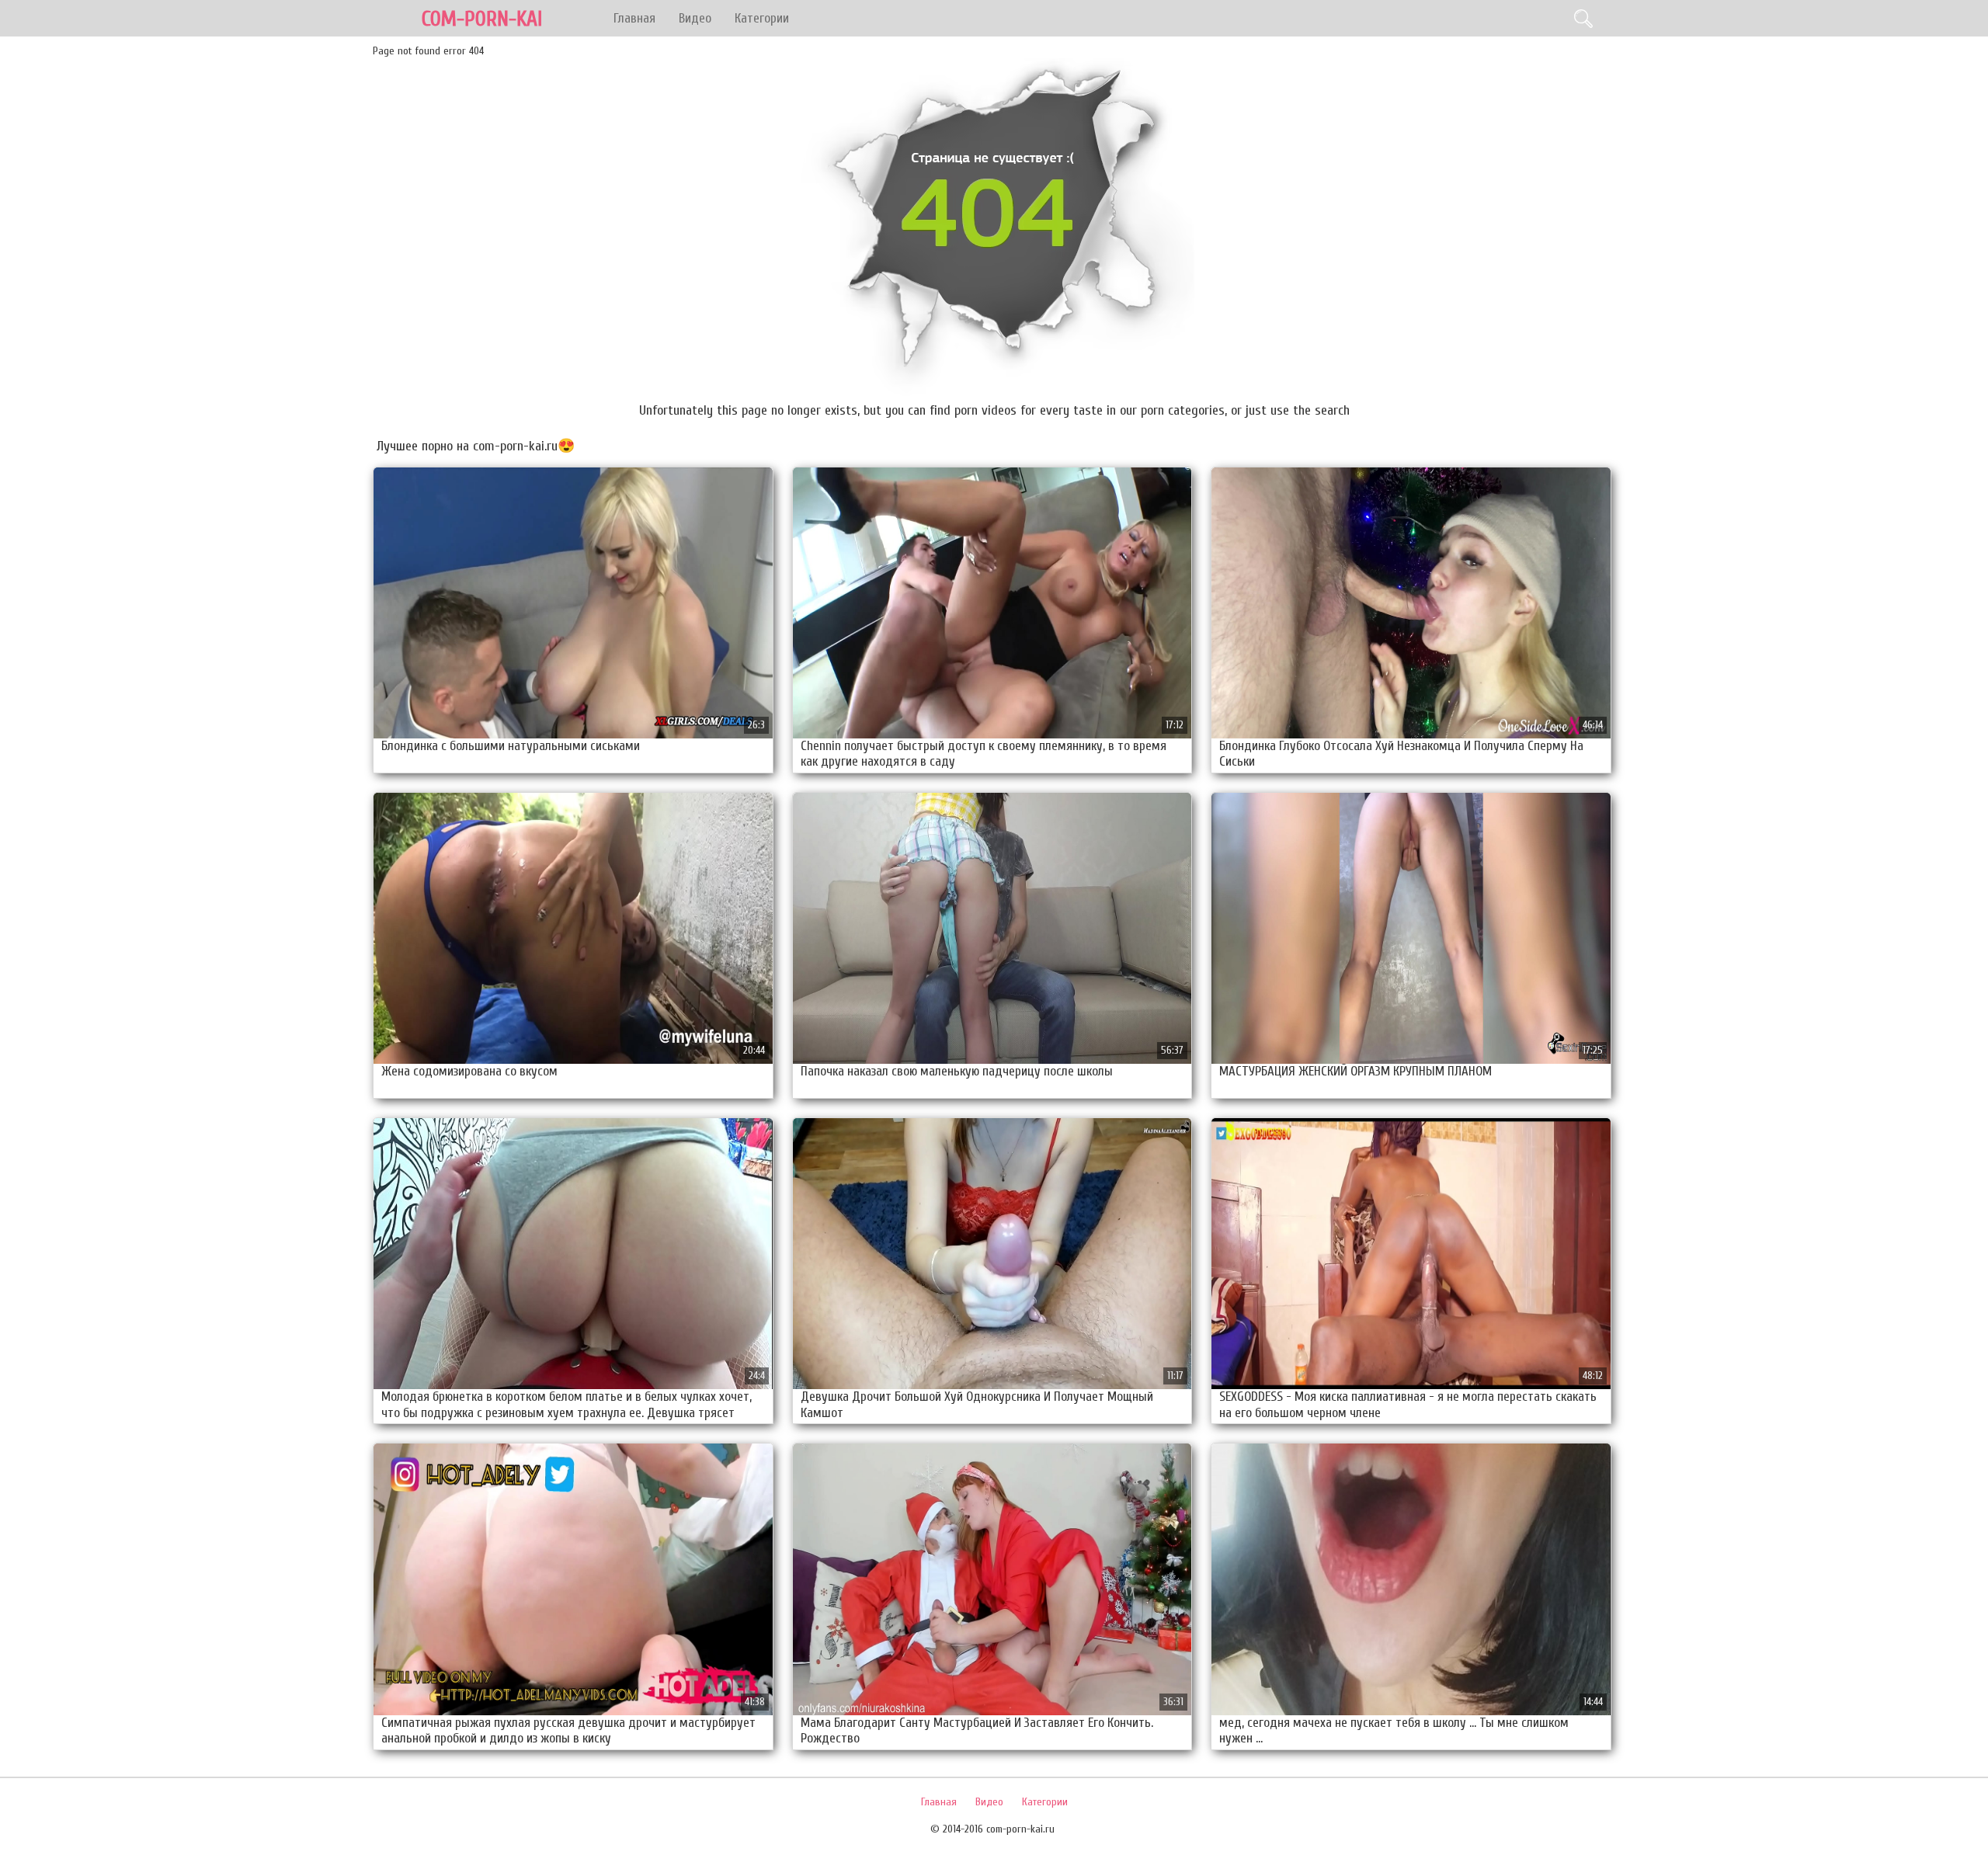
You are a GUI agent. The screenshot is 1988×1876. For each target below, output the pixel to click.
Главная (634, 18)
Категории (762, 18)
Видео (695, 18)
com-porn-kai (482, 19)
